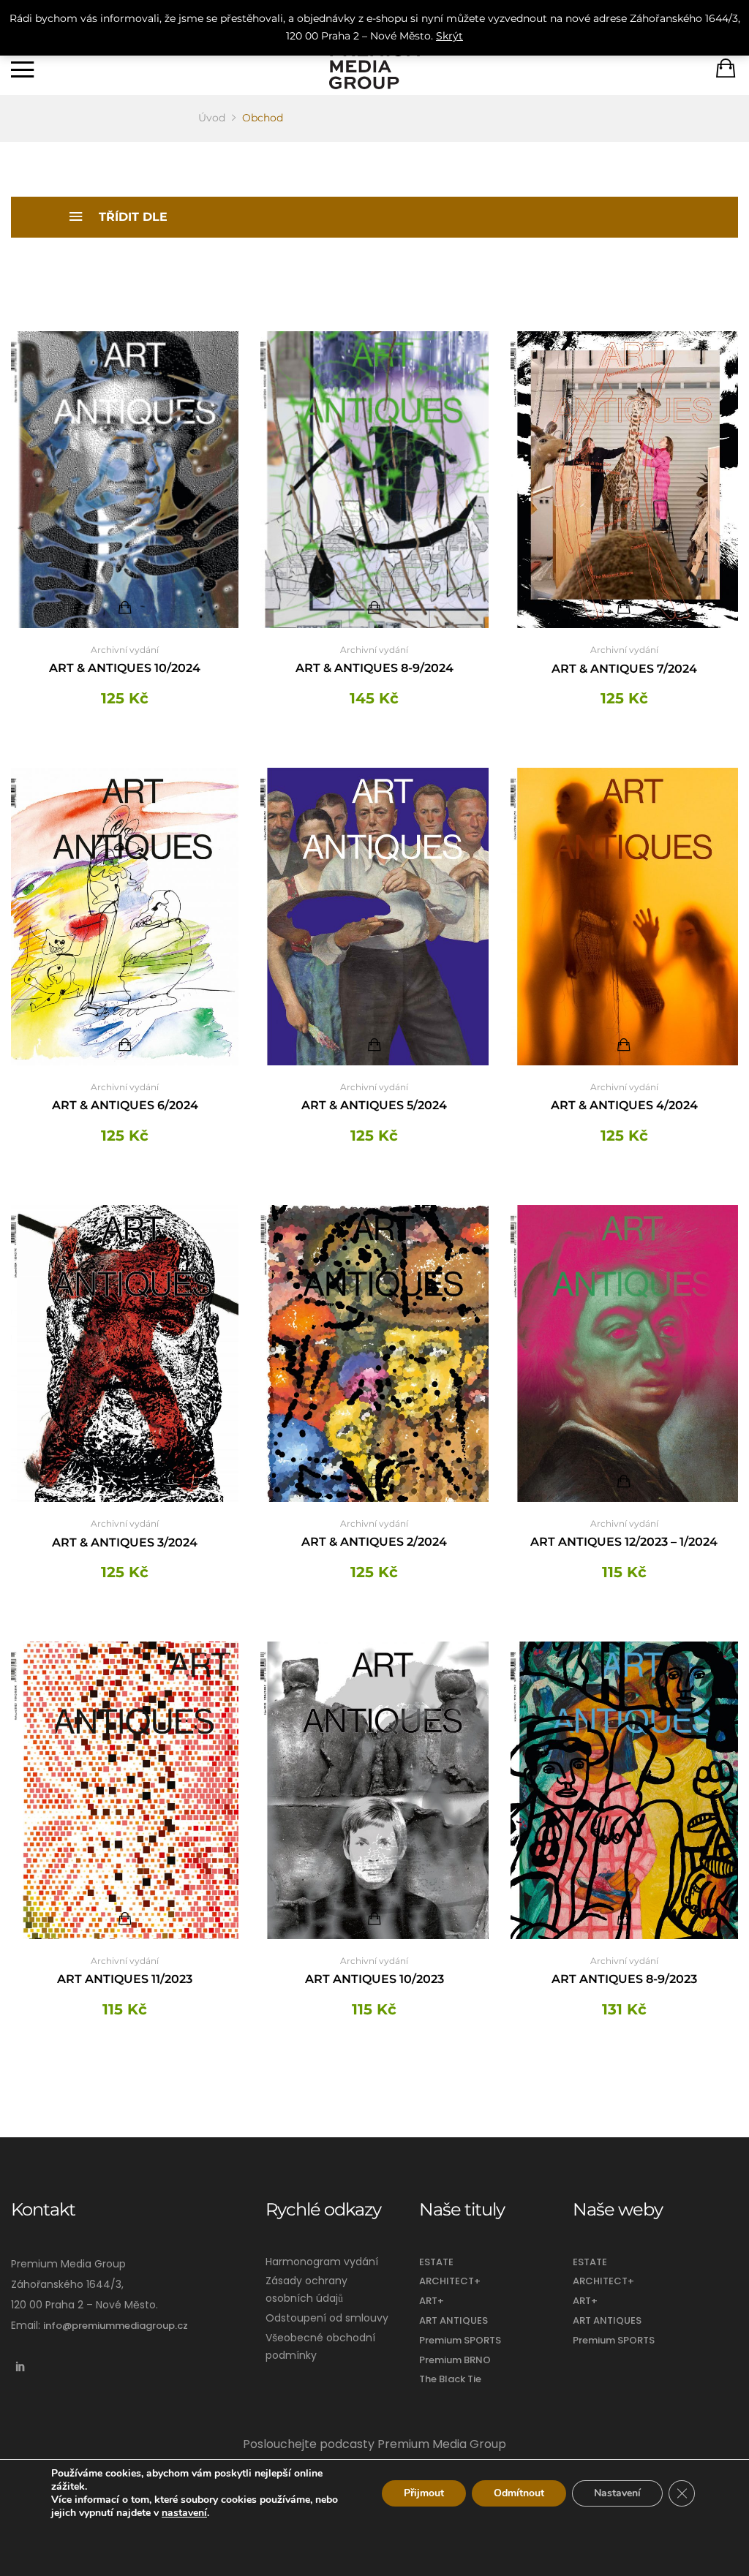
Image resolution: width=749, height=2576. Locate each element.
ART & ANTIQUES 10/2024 (125, 668)
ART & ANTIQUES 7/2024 (624, 669)
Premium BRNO (455, 2360)
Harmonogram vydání (322, 2262)
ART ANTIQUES (453, 2320)
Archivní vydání (125, 650)
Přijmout (424, 2493)
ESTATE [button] (590, 2262)
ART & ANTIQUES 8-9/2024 (374, 668)
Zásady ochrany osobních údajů (306, 2289)
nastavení (184, 2513)
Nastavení (617, 2493)
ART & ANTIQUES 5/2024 (374, 1105)
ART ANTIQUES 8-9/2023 (624, 1979)
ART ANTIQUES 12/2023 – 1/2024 (624, 1542)
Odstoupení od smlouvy (327, 2318)
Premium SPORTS (460, 2340)
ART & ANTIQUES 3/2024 (125, 1542)
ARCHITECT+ (450, 2281)
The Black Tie (450, 2379)
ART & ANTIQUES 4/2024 (624, 1105)
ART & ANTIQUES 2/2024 (374, 1542)
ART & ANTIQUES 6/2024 (125, 1105)
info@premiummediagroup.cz (116, 2326)
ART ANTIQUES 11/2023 (125, 1979)
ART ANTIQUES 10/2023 (374, 1979)
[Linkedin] (20, 2367)
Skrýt (449, 36)
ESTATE (436, 2262)
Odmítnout (519, 2493)
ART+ (432, 2301)
